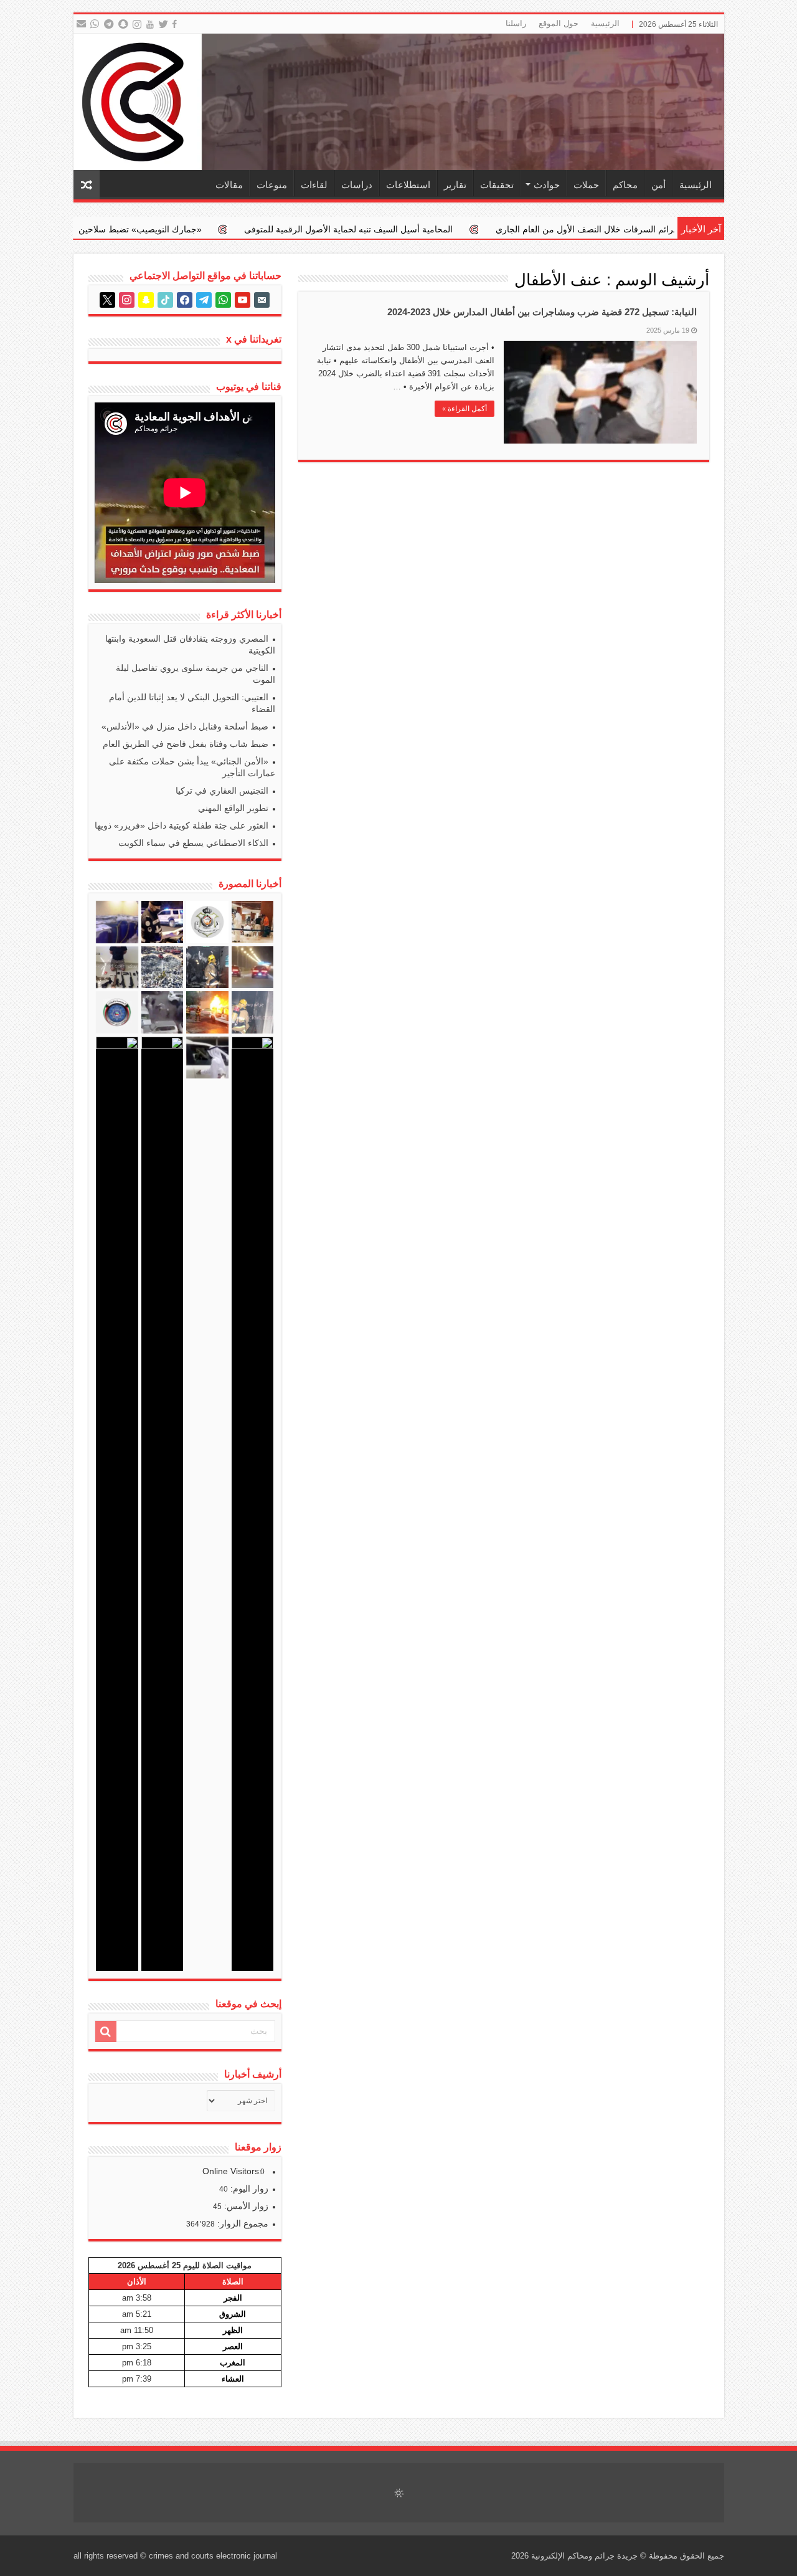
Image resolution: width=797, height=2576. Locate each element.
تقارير (455, 185)
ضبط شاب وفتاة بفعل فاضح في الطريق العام (186, 744)
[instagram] (138, 24)
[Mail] (81, 24)
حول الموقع (559, 23)
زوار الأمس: (245, 2206)
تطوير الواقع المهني (233, 808)
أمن (658, 185)
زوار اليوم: (248, 2189)
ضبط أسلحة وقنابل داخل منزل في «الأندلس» (185, 726)
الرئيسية (605, 23)
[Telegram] (108, 24)
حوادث (547, 185)
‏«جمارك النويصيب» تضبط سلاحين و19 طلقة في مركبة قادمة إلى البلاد (213, 229)
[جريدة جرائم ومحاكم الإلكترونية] (399, 102)
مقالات (229, 185)
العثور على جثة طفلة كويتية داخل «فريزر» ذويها (182, 825)
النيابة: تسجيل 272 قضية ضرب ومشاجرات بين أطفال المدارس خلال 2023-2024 (542, 312)
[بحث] (106, 2032)
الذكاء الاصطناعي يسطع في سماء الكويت (193, 843)
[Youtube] (150, 24)
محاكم (625, 185)
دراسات (357, 185)
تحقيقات (497, 185)
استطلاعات (408, 185)
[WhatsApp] (94, 24)
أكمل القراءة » (465, 409)
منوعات (272, 185)
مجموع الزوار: (242, 2223)
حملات (586, 185)
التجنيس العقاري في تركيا (222, 791)
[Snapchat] (125, 24)
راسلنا (516, 23)
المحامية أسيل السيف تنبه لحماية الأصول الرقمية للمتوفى (488, 229)
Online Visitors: (233, 2171)
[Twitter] (164, 24)
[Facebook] (176, 24)
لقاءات (314, 185)
